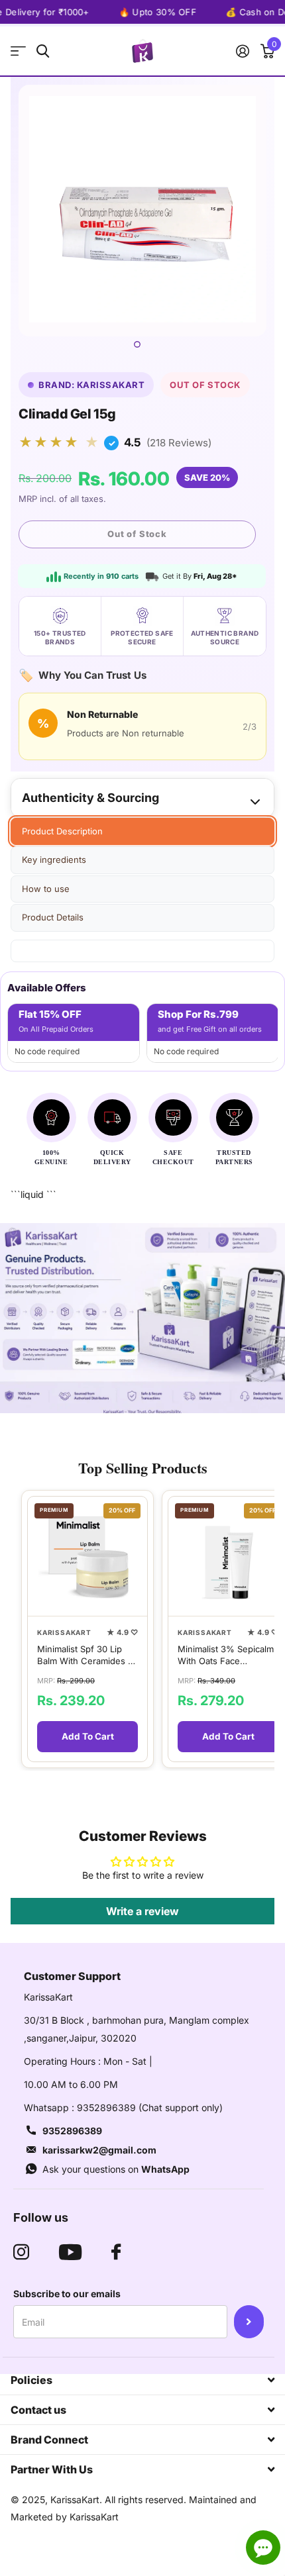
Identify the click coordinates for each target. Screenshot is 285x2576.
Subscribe (249, 2322)
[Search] (43, 51)
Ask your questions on (116, 2169)
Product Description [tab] (62, 831)
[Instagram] (21, 2252)
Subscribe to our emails (67, 2294)
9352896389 (72, 2131)
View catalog (18, 51)
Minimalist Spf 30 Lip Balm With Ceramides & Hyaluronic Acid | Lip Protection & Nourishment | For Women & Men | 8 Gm (85, 1655)
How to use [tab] (46, 889)
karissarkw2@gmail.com (99, 2150)
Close (142, 2380)
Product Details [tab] (53, 917)
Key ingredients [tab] (54, 860)
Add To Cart (88, 1736)
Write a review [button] (142, 1911)
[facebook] (116, 2252)
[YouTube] (70, 2252)
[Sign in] (242, 51)
